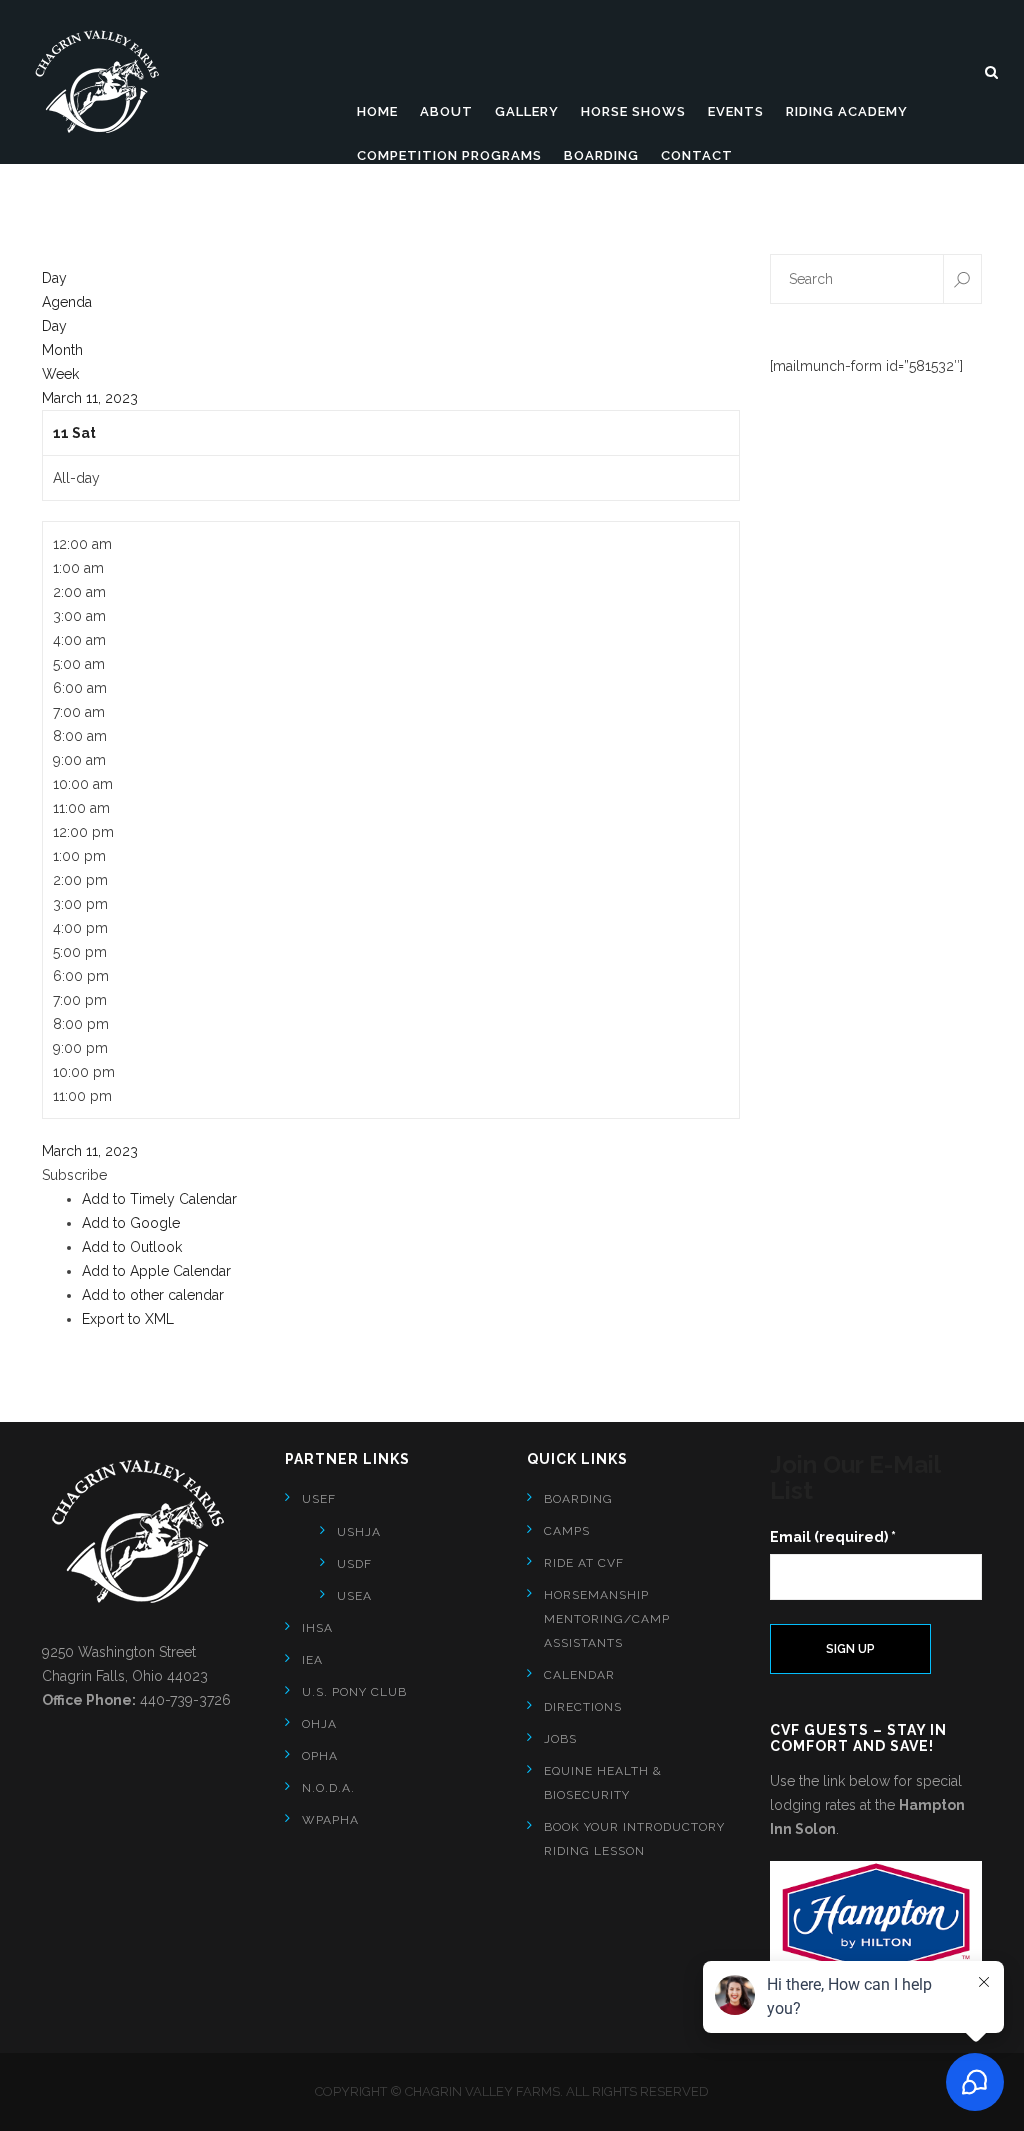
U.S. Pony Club (354, 1692)
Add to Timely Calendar (159, 1199)
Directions (583, 1707)
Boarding (601, 155)
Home (377, 111)
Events (736, 111)
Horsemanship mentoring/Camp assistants (607, 1619)
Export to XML (128, 1319)
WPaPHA (330, 1820)
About (446, 111)
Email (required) (833, 1537)
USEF (319, 1499)
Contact (697, 155)
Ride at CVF (584, 1563)
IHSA (317, 1628)
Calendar (579, 1675)
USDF (354, 1564)
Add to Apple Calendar (156, 1271)
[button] (74, 1175)
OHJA (319, 1724)
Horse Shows (633, 111)
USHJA (359, 1532)
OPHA (320, 1756)
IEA (312, 1660)
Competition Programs (449, 155)
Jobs (560, 1739)
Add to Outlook (132, 1247)
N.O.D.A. (328, 1788)
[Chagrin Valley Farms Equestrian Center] (105, 82)
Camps (567, 1531)
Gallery (527, 111)
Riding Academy (847, 111)
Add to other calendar (153, 1295)
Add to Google (131, 1223)
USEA (354, 1596)
